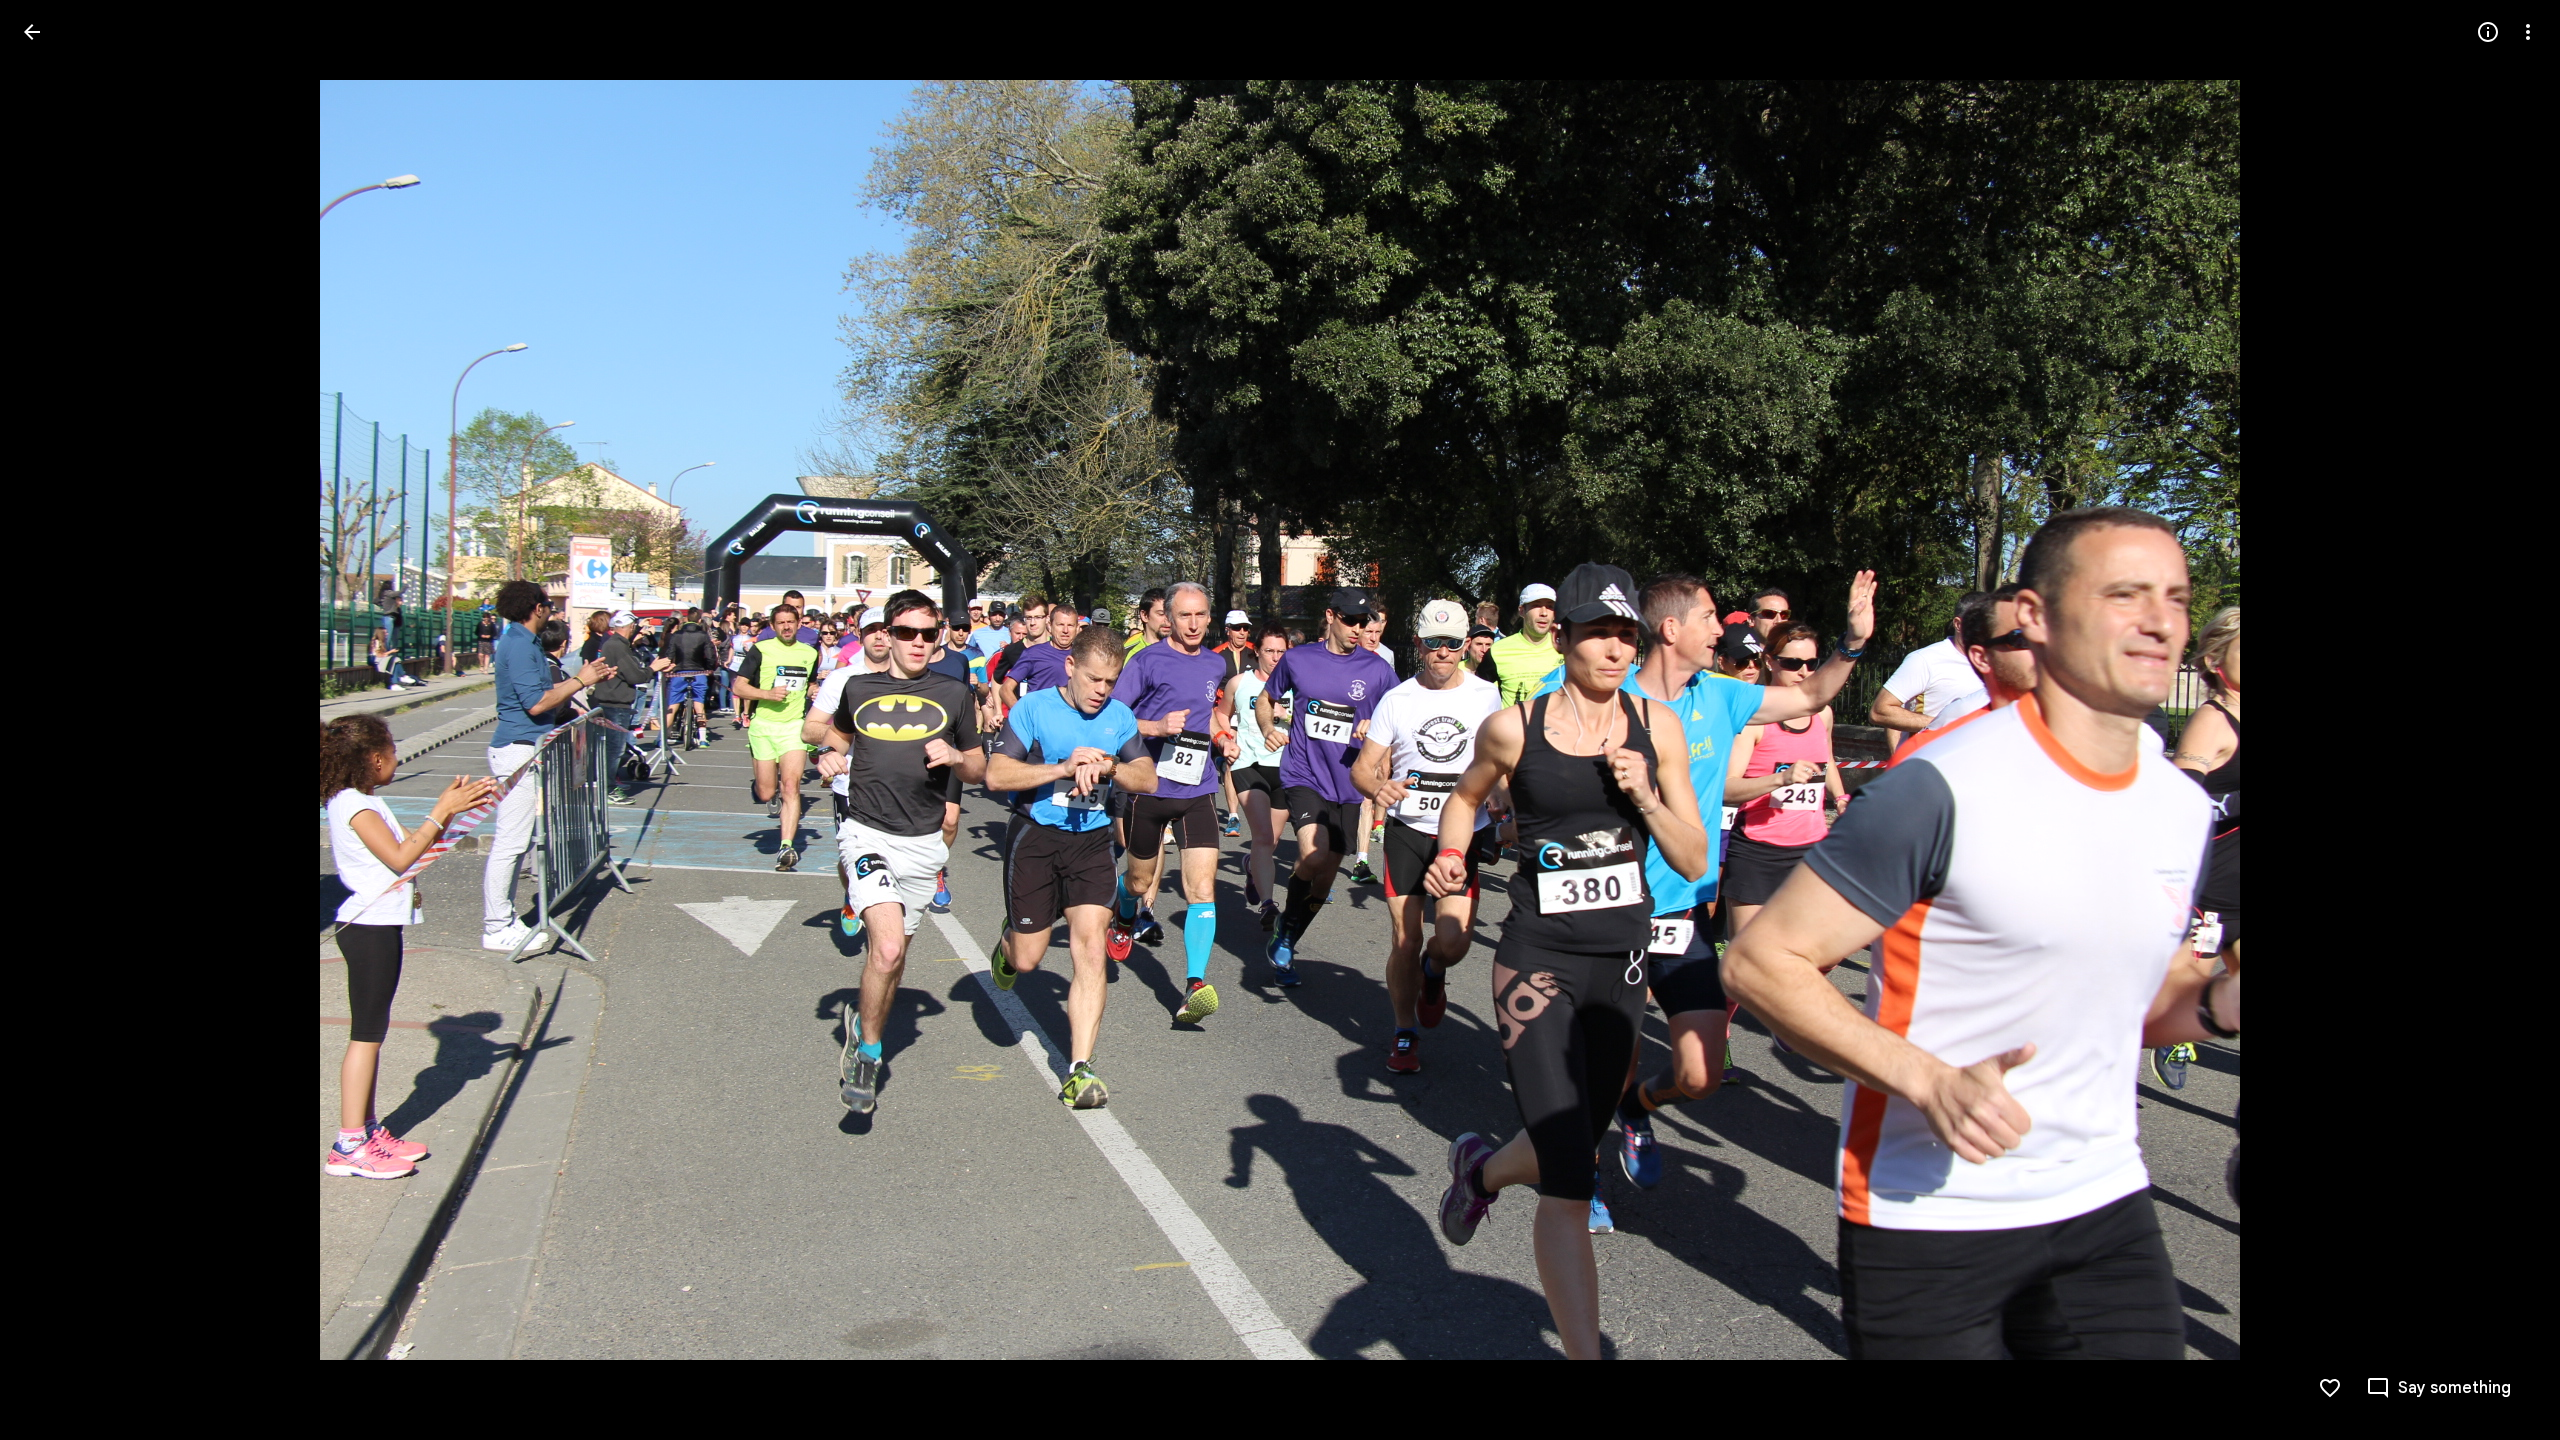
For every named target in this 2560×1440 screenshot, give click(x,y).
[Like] (2330, 1388)
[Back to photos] (32, 32)
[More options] (2528, 32)
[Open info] (2488, 32)
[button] (56, 720)
